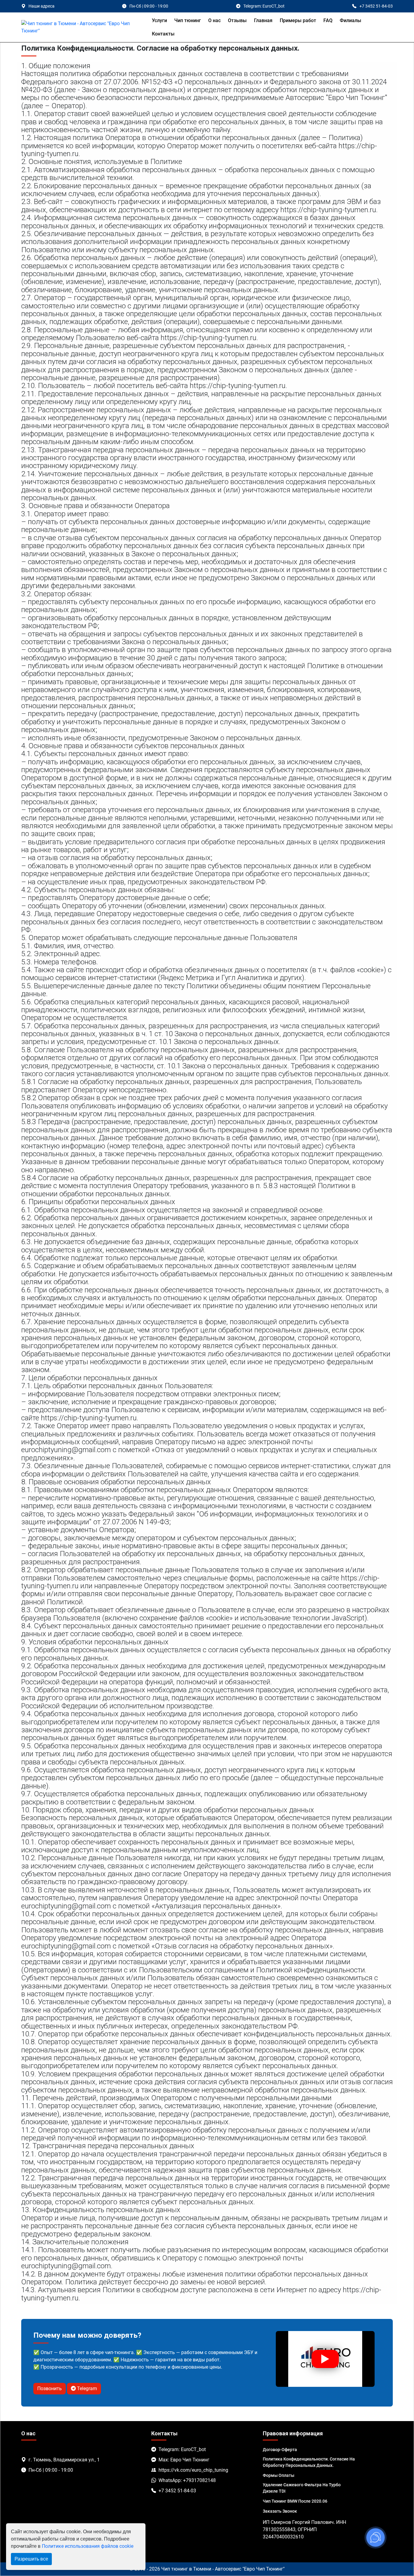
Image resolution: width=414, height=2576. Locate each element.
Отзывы (237, 20)
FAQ (328, 20)
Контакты (163, 34)
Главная (263, 20)
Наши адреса (42, 6)
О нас (214, 20)
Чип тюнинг (188, 20)
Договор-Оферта (280, 2450)
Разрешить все (31, 2559)
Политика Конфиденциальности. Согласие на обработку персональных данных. (309, 2462)
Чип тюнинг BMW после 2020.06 (295, 2501)
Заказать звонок (280, 2511)
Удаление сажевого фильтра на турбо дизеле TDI (302, 2488)
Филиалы (351, 20)
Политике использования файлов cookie (88, 2546)
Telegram (86, 2388)
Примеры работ (298, 20)
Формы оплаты (279, 2475)
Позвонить (50, 2388)
